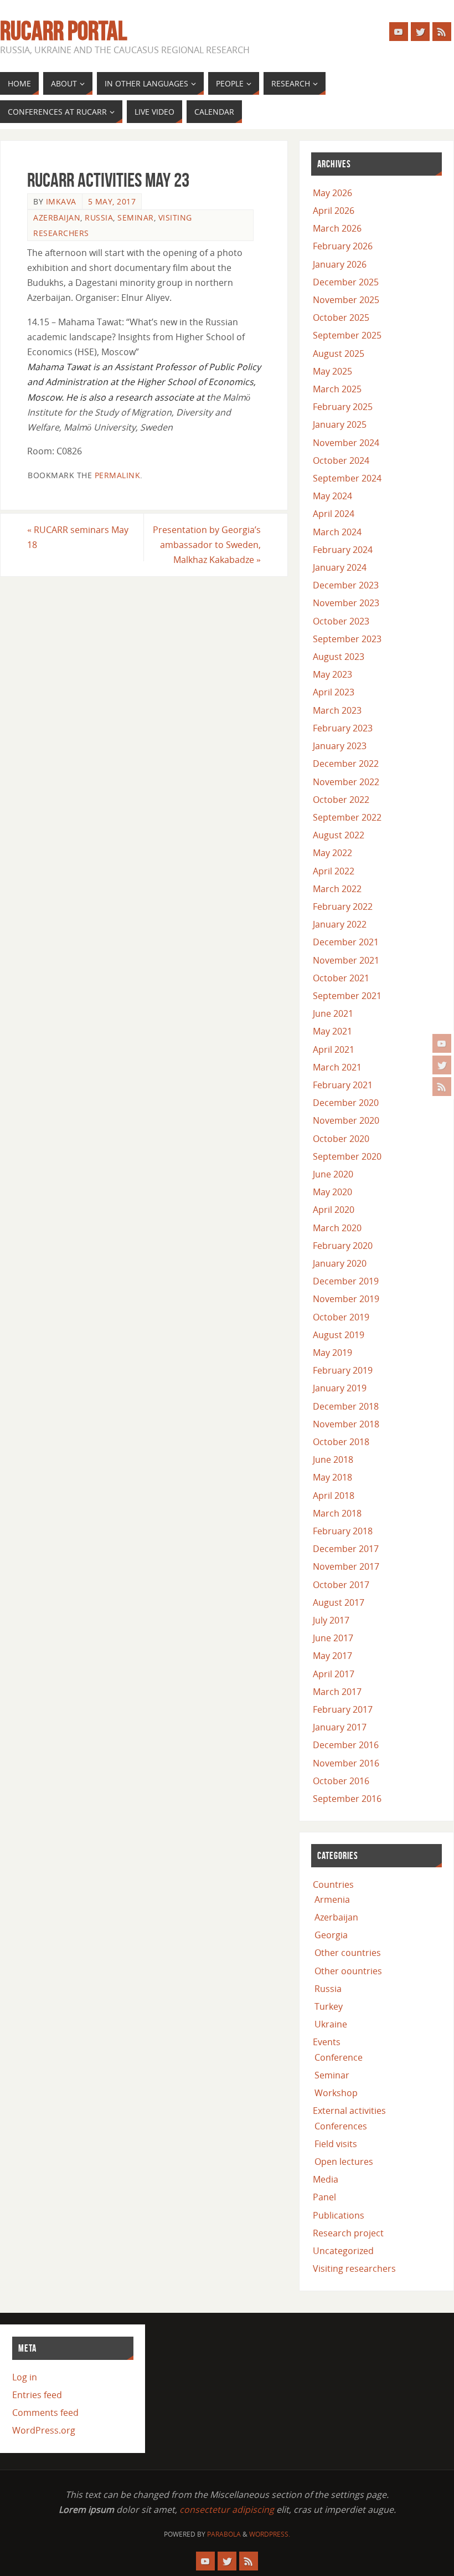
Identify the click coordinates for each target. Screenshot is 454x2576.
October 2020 (341, 1139)
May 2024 (332, 496)
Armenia (332, 1899)
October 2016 (341, 1781)
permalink (118, 475)
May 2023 (332, 674)
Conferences (341, 2126)
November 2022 (346, 782)
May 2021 (332, 1031)
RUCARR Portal (63, 31)
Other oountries (348, 1971)
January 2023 (340, 746)
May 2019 (332, 1353)
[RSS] (442, 1087)
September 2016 (347, 1799)
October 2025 (341, 317)
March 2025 (337, 389)
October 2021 (341, 978)
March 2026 (337, 228)
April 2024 (334, 514)
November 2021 (346, 960)
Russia (99, 217)
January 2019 (340, 1388)
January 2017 (340, 1727)
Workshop (336, 2093)
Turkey (329, 2006)
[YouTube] (442, 1043)
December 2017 (346, 1549)
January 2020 (340, 1263)
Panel (324, 2197)
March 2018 (337, 1513)
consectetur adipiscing (227, 2510)
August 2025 (339, 354)
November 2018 (346, 1424)
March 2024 (337, 532)
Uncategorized (343, 2251)
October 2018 (341, 1442)
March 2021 (337, 1067)
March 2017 (337, 1692)
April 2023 (334, 692)
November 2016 (346, 1763)
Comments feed (45, 2413)
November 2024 (346, 443)
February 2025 (343, 407)
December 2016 (346, 1745)
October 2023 (341, 621)
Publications (339, 2215)
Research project (348, 2233)
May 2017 (332, 1656)
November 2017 (346, 1566)
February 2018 (343, 1531)
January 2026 (340, 264)
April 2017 (334, 1674)
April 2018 (334, 1496)
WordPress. (270, 2534)
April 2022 (334, 871)
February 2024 (343, 550)
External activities (349, 2111)
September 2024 (347, 478)
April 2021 (334, 1049)
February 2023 (343, 728)
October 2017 (341, 1585)
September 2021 (347, 996)
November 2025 (346, 300)
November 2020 (346, 1120)
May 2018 (332, 1477)
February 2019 (343, 1370)
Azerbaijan (57, 217)
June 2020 (333, 1174)
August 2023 (339, 657)
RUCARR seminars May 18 (78, 537)
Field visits (336, 2144)
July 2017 (331, 1620)
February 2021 (343, 1085)
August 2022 (339, 835)
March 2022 (337, 889)
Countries (333, 1884)
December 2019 (346, 1281)
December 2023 (346, 585)
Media (326, 2179)
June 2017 (333, 1638)
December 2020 (346, 1103)
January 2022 (340, 924)
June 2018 (333, 1459)
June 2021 (333, 1013)
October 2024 (341, 460)
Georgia (331, 1935)
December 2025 (346, 282)
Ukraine (331, 2024)
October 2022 (341, 800)
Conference (339, 2057)
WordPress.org (44, 2430)
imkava (61, 201)
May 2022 (332, 853)
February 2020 (343, 1246)
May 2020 (332, 1192)
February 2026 (343, 246)
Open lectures (344, 2162)
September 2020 (347, 1156)
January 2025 (340, 424)
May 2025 (332, 371)
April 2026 (334, 211)
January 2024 (340, 567)
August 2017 (339, 1602)
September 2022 (347, 817)
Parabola (224, 2534)
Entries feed (37, 2395)
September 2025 (347, 335)
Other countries (348, 1953)
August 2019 (339, 1335)
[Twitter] (442, 1065)
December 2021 (346, 942)
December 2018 (346, 1406)
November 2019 (346, 1299)
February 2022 (343, 907)
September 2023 (347, 639)
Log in (25, 2377)
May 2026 (332, 193)
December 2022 (346, 764)
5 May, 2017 (112, 201)
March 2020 (337, 1228)
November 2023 (346, 603)
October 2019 (341, 1317)
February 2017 (343, 1709)
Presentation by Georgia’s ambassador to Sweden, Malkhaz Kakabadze (207, 545)
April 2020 (334, 1210)
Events (327, 2042)
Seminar (136, 217)
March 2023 (337, 710)
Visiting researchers (354, 2268)
